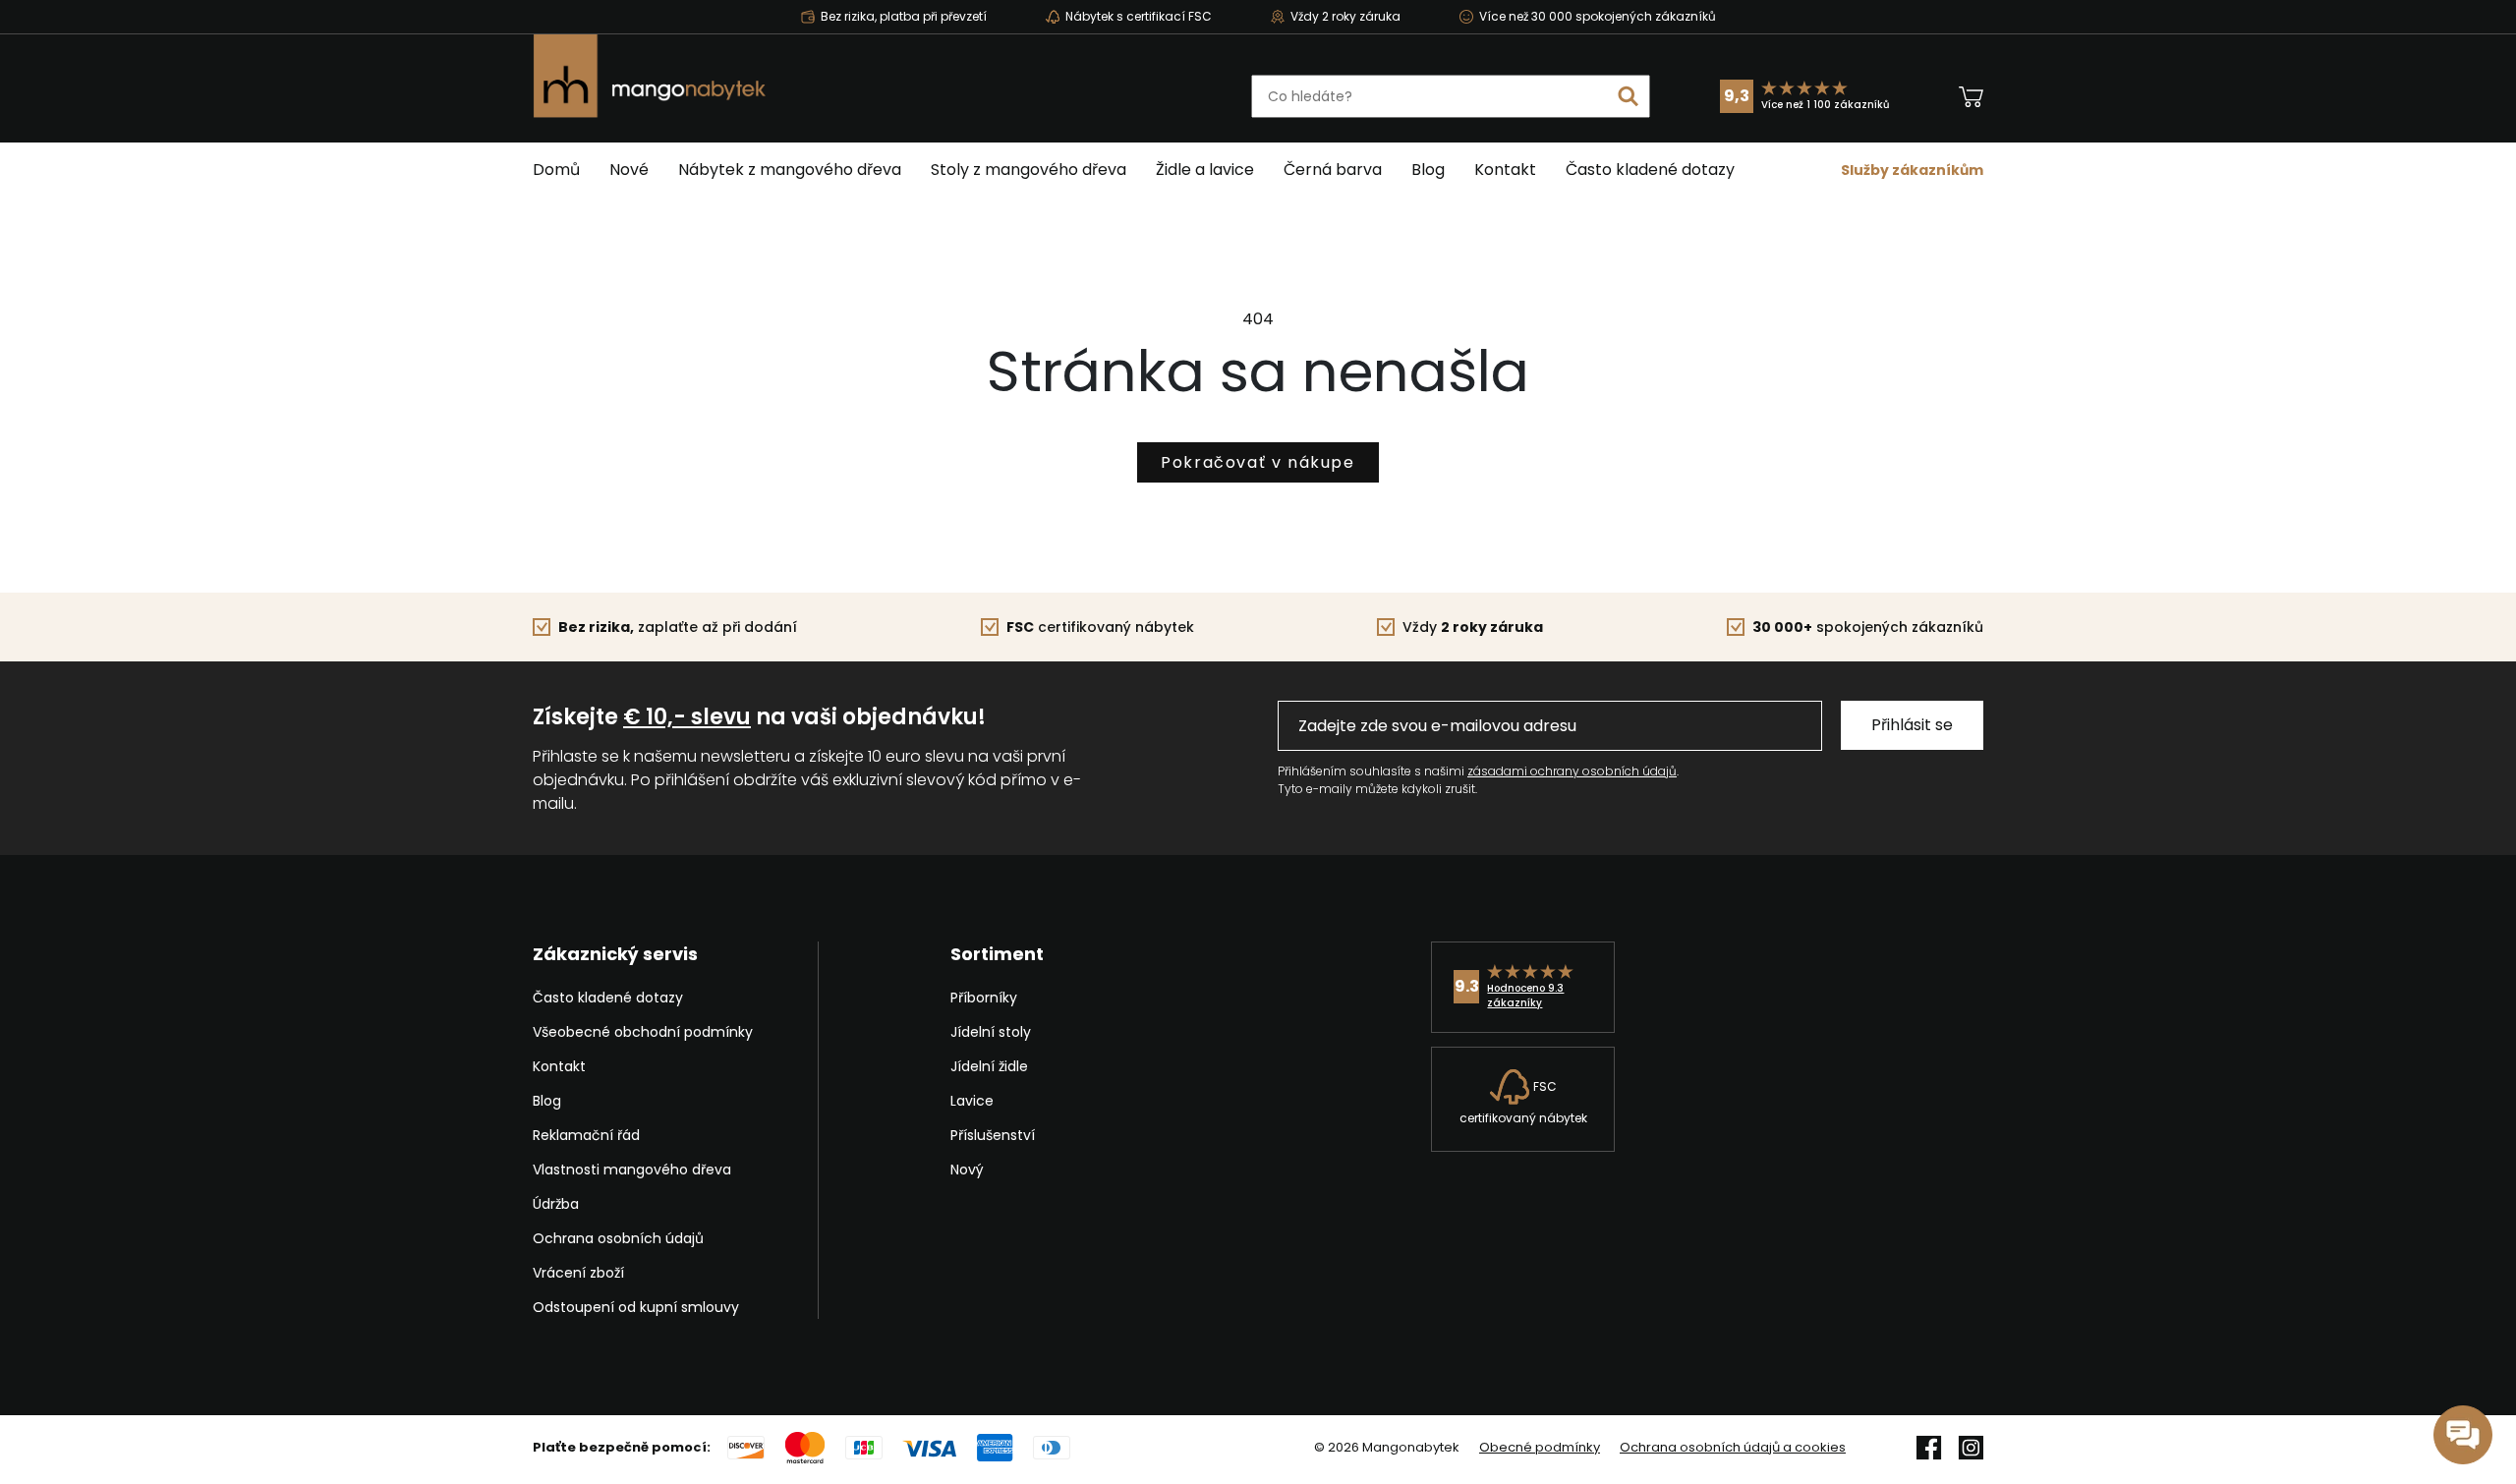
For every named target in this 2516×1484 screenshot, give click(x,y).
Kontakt (1505, 170)
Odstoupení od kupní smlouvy (636, 1307)
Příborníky (984, 998)
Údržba (556, 1204)
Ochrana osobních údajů (618, 1238)
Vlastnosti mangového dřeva (632, 1170)
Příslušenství (993, 1135)
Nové (629, 170)
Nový (967, 1170)
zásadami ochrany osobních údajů (1572, 771)
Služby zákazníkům (1912, 170)
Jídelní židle (989, 1066)
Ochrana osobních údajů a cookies (1733, 1448)
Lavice (972, 1101)
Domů (556, 170)
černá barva (1333, 170)
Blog (1428, 170)
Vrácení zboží (578, 1273)
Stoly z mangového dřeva (1029, 170)
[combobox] (1451, 96)
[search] (1629, 96)
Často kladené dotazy (1650, 170)
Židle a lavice (1205, 170)
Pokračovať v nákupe (1258, 462)
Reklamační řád (586, 1135)
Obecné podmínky (1540, 1448)
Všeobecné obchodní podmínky (643, 1032)
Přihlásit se (1912, 725)
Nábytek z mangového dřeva (790, 170)
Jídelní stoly (991, 1032)
